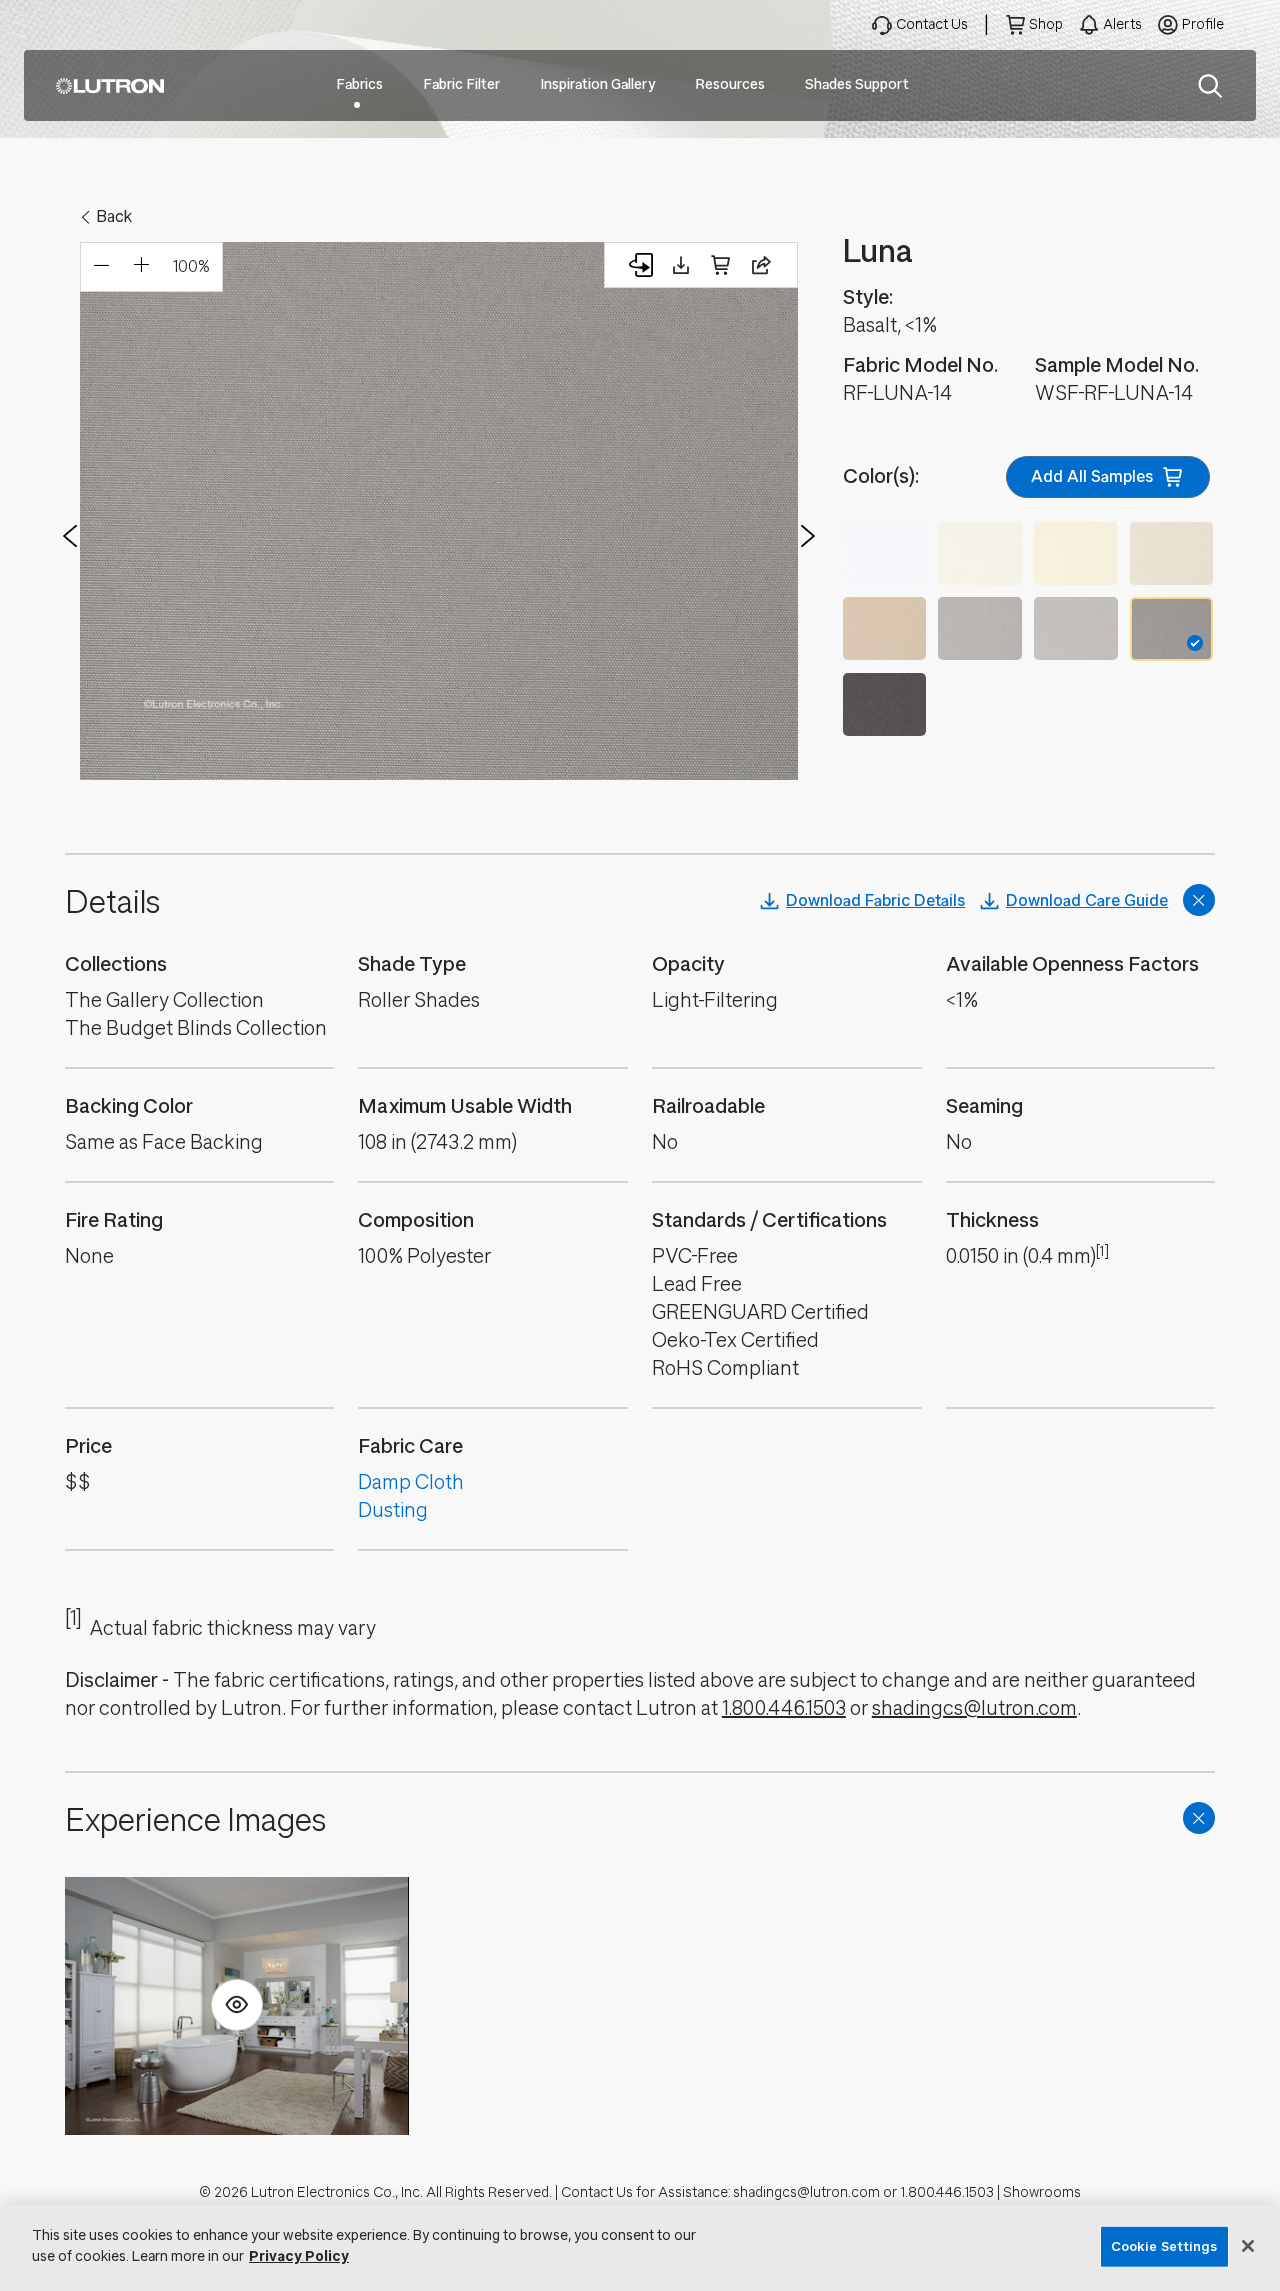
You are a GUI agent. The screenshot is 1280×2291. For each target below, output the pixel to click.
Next (808, 536)
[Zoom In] (141, 267)
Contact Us (932, 24)
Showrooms (1042, 2192)
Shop (1046, 24)
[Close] (1248, 2246)
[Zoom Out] (101, 267)
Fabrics (359, 84)
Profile (1203, 24)
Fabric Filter (461, 84)
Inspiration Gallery (597, 84)
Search (1210, 86)
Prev (70, 536)
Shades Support (857, 84)
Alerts (1122, 24)
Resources (730, 84)
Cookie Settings (1164, 2246)
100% (191, 266)
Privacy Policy (299, 2256)
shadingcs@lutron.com (974, 1708)
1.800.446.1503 (784, 1708)
